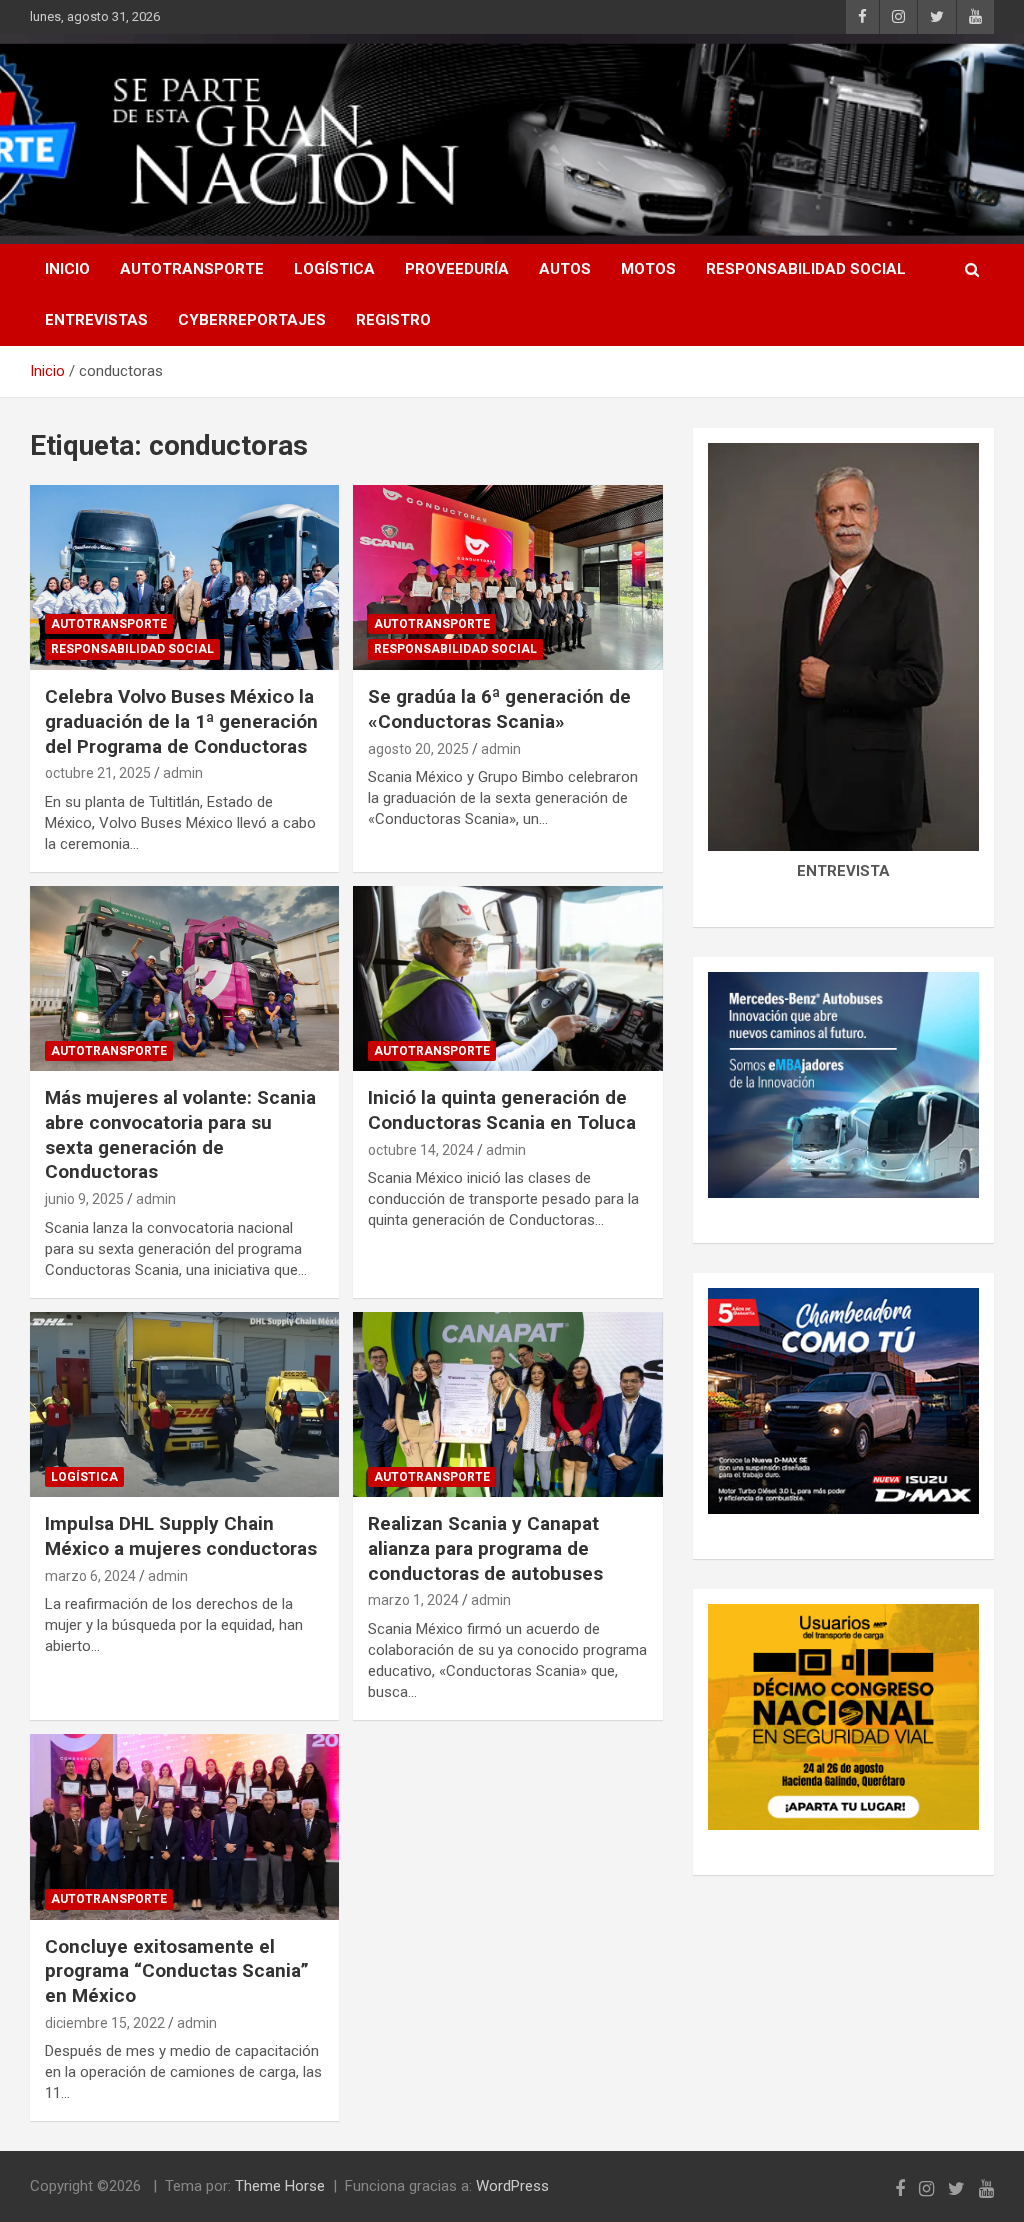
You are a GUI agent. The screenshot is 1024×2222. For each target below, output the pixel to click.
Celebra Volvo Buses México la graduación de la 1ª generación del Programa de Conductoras (181, 721)
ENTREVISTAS (96, 320)
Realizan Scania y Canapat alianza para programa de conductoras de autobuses (485, 1548)
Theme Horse (280, 2186)
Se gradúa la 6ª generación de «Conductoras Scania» (499, 709)
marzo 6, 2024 (90, 1576)
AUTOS (565, 269)
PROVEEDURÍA (457, 269)
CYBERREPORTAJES (252, 320)
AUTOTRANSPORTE (192, 269)
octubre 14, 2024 (421, 1150)
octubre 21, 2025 (98, 773)
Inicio (67, 269)
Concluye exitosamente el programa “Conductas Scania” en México (177, 1971)
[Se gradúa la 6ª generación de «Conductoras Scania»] (507, 577)
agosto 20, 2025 (418, 749)
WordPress (512, 2186)
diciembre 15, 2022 (105, 2023)
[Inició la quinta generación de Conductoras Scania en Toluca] (507, 978)
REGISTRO (393, 320)
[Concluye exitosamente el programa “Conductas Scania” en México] (184, 1826)
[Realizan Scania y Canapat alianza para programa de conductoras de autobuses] (507, 1404)
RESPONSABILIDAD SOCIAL (806, 269)
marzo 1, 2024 (413, 1600)
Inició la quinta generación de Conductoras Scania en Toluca (502, 1110)
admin (183, 773)
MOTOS (648, 269)
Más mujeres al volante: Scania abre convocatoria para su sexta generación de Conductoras (180, 1134)
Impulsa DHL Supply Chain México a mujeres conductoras (181, 1536)
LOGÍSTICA (334, 269)
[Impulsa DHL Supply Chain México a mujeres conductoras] (184, 1404)
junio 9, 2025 (84, 1199)
